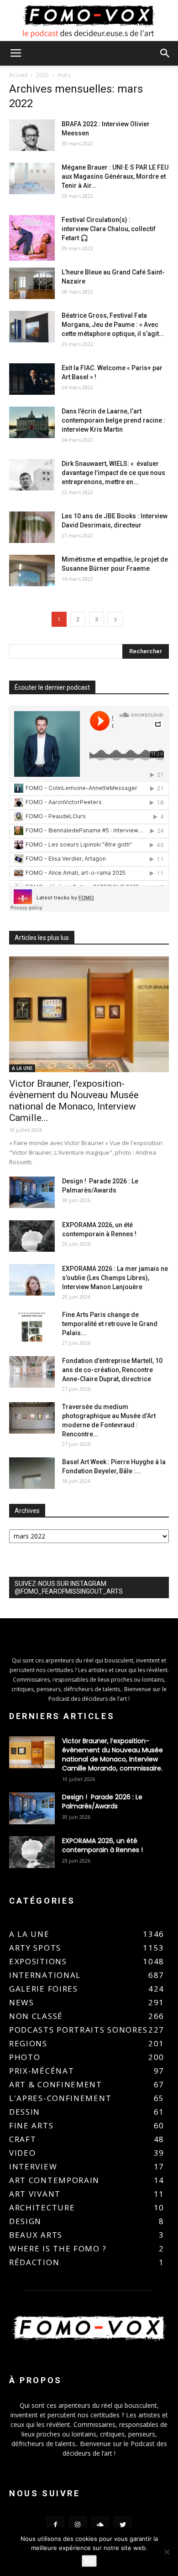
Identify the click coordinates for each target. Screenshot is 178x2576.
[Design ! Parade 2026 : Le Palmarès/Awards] (32, 1192)
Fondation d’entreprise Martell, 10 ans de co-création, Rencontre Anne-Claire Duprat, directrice (112, 1370)
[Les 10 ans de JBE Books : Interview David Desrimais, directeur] (32, 527)
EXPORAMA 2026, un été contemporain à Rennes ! (102, 1845)
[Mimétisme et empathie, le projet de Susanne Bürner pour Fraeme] (32, 570)
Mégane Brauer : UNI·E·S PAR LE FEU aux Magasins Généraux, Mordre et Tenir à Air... (115, 176)
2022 (42, 75)
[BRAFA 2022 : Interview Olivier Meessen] (32, 135)
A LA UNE (22, 1068)
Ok (89, 2561)
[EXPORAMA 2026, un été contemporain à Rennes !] (32, 1236)
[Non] (167, 2552)
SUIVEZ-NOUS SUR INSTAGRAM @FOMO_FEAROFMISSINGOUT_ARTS (69, 1587)
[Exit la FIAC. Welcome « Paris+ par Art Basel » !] (32, 379)
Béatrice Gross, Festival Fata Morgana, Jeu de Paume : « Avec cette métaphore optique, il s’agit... (113, 325)
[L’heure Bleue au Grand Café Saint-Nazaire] (32, 283)
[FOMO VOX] (89, 21)
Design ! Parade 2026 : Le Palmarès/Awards (102, 1802)
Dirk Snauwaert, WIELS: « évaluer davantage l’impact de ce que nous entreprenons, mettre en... (113, 473)
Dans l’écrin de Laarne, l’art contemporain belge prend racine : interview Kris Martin (113, 420)
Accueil (18, 75)
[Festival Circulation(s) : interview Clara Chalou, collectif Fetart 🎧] (32, 238)
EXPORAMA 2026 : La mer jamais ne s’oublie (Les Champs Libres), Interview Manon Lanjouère (115, 1278)
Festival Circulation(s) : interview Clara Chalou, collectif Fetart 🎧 (109, 229)
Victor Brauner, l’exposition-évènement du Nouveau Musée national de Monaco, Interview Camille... (74, 1101)
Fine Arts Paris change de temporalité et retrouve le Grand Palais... (110, 1324)
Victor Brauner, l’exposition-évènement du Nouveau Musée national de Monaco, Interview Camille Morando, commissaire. (113, 1755)
